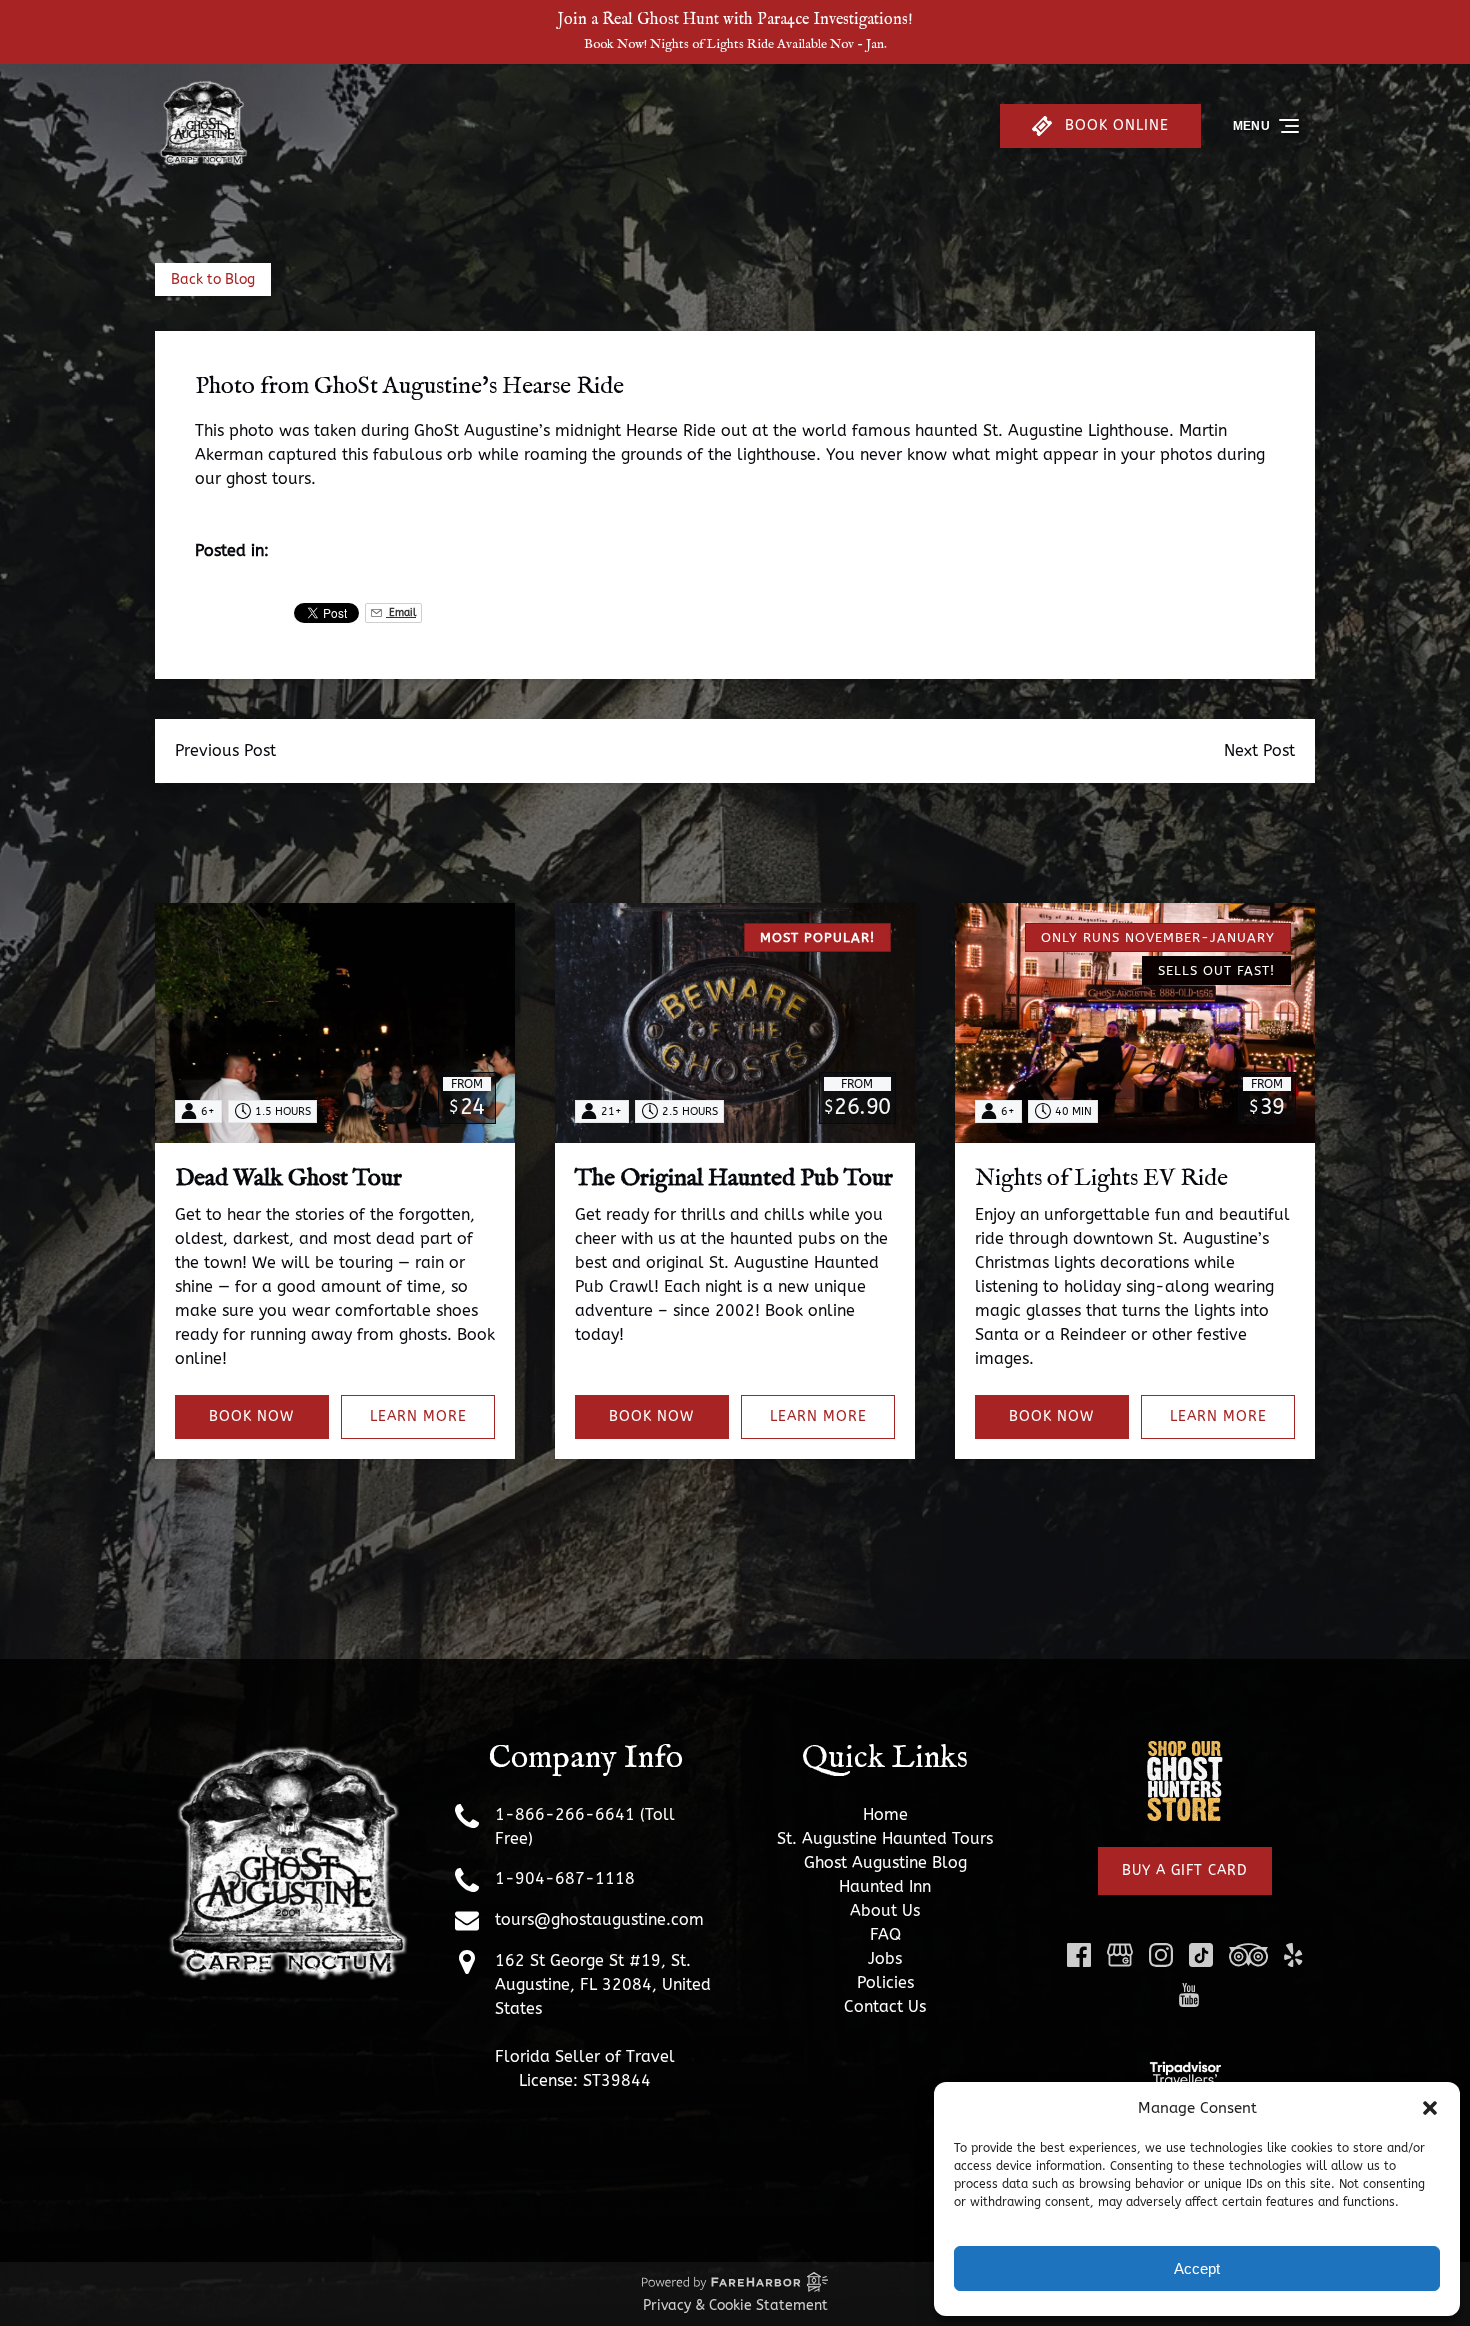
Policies (885, 1982)
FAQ (885, 1934)
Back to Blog (213, 279)
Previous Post (225, 750)
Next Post (1259, 750)
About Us (885, 1910)
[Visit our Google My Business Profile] (1120, 1955)
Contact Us (885, 2006)
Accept (1197, 2268)
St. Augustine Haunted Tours (885, 1838)
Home (885, 1814)
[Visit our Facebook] (1079, 1955)
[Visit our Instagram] (1161, 1955)
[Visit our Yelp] (1293, 1955)
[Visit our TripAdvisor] (1248, 1955)
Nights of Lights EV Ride (1101, 1178)
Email (401, 612)
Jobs (885, 1958)
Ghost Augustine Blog (885, 1862)
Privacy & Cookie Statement (735, 2305)
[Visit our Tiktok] (1201, 1955)
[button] (1430, 2108)
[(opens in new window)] (1185, 1750)
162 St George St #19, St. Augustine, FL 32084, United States (603, 1984)
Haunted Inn (885, 1886)
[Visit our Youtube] (1189, 1995)
